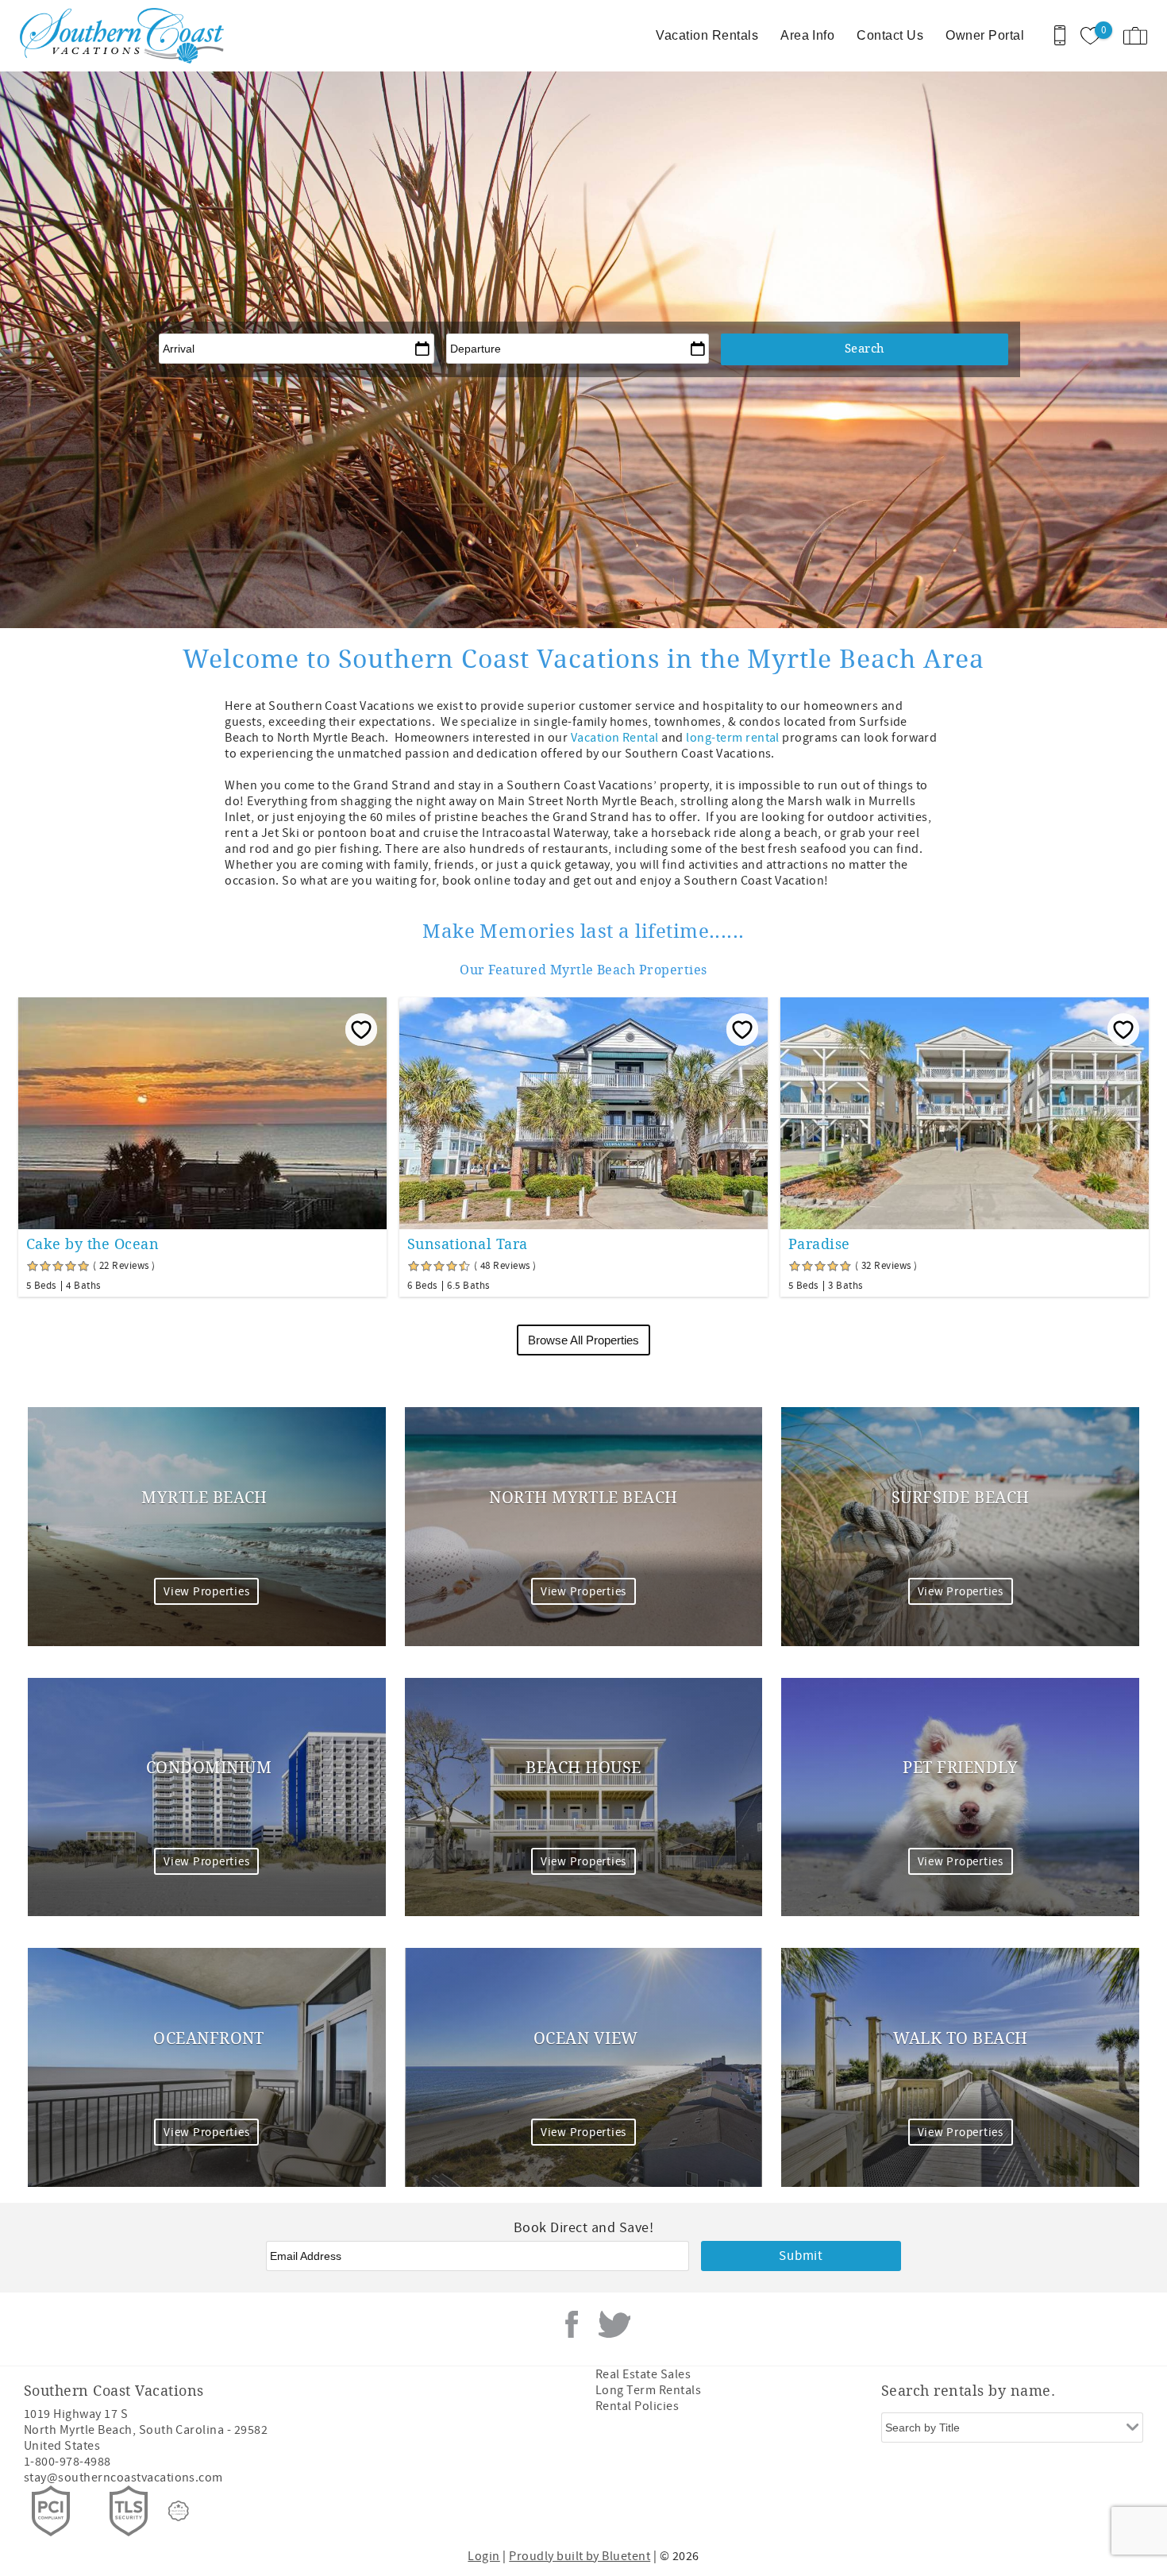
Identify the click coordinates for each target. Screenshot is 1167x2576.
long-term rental (733, 738)
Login (483, 2556)
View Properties (206, 1592)
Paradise (819, 1244)
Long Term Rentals (648, 2390)
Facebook (572, 2324)
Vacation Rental (615, 738)
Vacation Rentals (707, 35)
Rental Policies (637, 2406)
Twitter (614, 2324)
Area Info (807, 35)
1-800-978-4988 (67, 2462)
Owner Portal (985, 35)
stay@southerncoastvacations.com (123, 2478)
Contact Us (890, 35)
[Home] (121, 36)
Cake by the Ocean (92, 1244)
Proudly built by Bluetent (580, 2556)
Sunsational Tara (468, 1244)
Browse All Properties (583, 1340)
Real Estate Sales (643, 2374)
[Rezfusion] (179, 2511)
